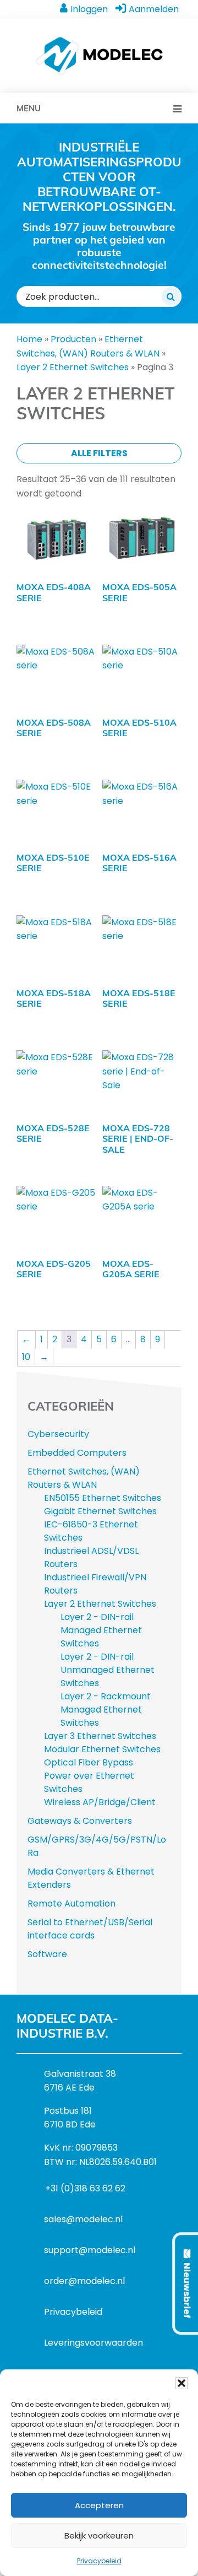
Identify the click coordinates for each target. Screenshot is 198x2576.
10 (26, 1357)
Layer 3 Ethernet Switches (100, 1736)
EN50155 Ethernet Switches (103, 1498)
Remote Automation (71, 1903)
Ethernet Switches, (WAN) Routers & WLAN (84, 1478)
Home (29, 339)
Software (47, 1954)
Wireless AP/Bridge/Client (100, 1802)
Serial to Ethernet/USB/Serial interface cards (90, 1929)
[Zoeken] (171, 296)
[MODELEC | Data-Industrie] (99, 42)
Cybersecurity (58, 1434)
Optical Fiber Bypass (89, 1762)
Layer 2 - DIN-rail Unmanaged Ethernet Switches (108, 1670)
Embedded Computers (77, 1453)
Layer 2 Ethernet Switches (73, 367)
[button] (182, 2383)
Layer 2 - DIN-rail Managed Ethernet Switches (101, 1630)
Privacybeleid (99, 2561)
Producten (73, 339)
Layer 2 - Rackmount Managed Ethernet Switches (106, 1710)
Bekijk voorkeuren (99, 2536)
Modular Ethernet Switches (102, 1749)
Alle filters (99, 453)
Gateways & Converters (80, 1821)
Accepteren (99, 2505)
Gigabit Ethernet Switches (100, 1511)
